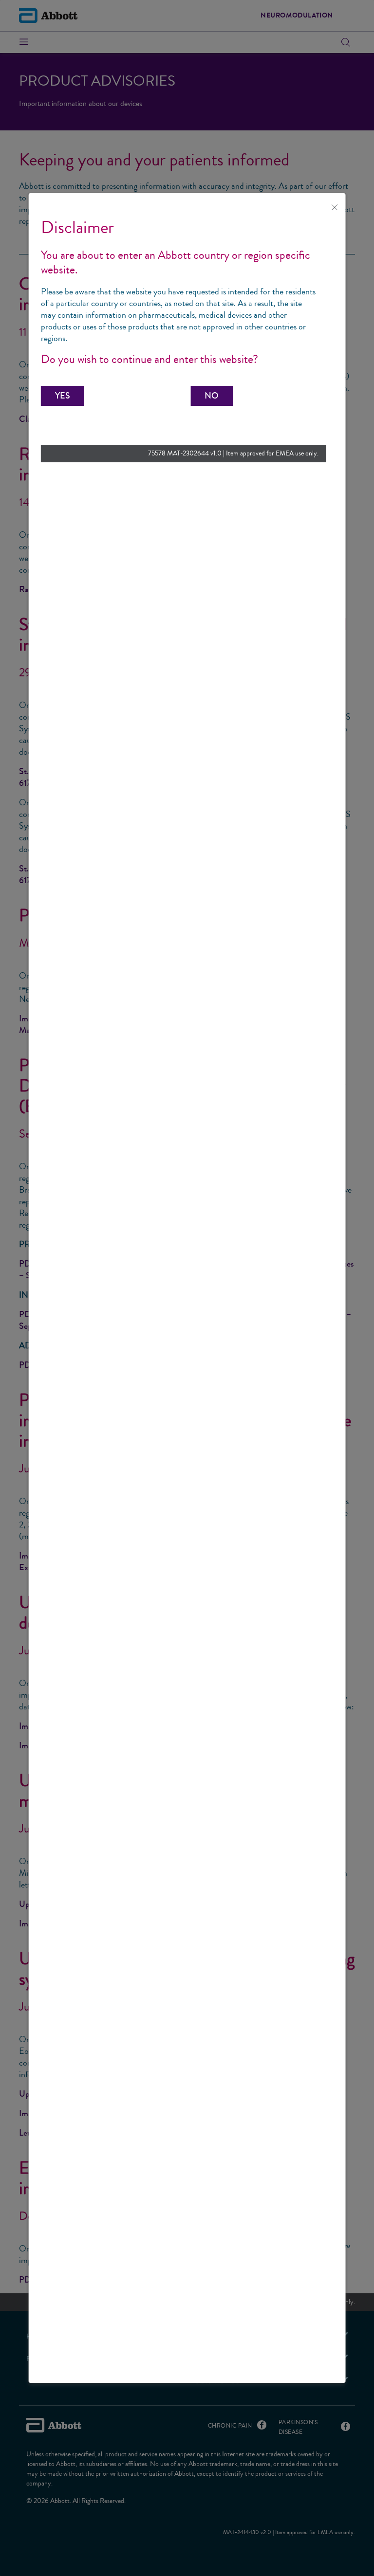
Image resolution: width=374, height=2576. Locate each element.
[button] (63, 396)
